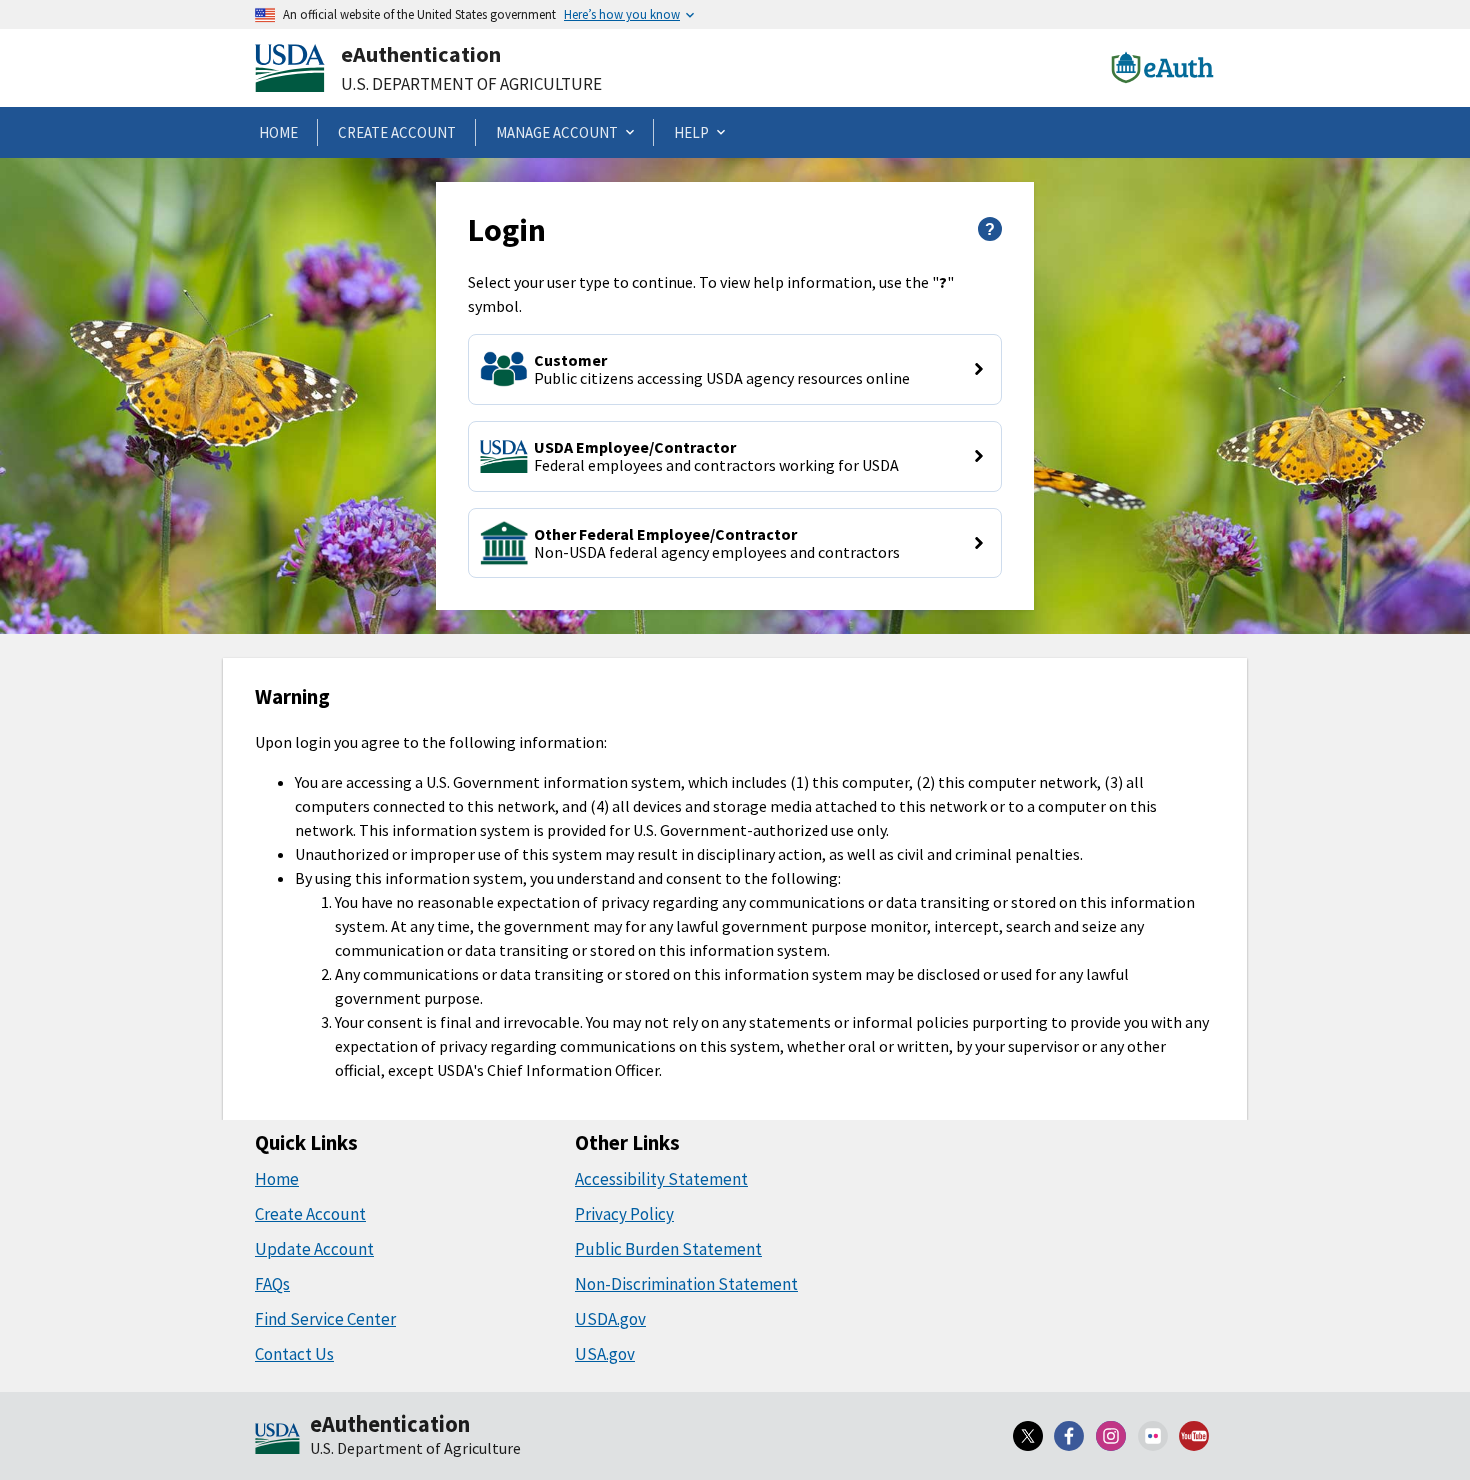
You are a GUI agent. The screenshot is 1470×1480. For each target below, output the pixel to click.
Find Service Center (325, 1319)
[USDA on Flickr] (1153, 1436)
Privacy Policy (624, 1214)
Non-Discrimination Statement (686, 1284)
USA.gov (605, 1354)
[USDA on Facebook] (1070, 1436)
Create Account (310, 1214)
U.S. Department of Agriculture (471, 84)
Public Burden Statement (668, 1249)
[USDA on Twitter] (1028, 1436)
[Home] (277, 1440)
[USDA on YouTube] (1194, 1436)
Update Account (314, 1249)
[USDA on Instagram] (1111, 1436)
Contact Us (294, 1354)
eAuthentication (421, 54)
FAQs (272, 1284)
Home (277, 1179)
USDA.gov (610, 1319)
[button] (734, 369)
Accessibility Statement (661, 1179)
